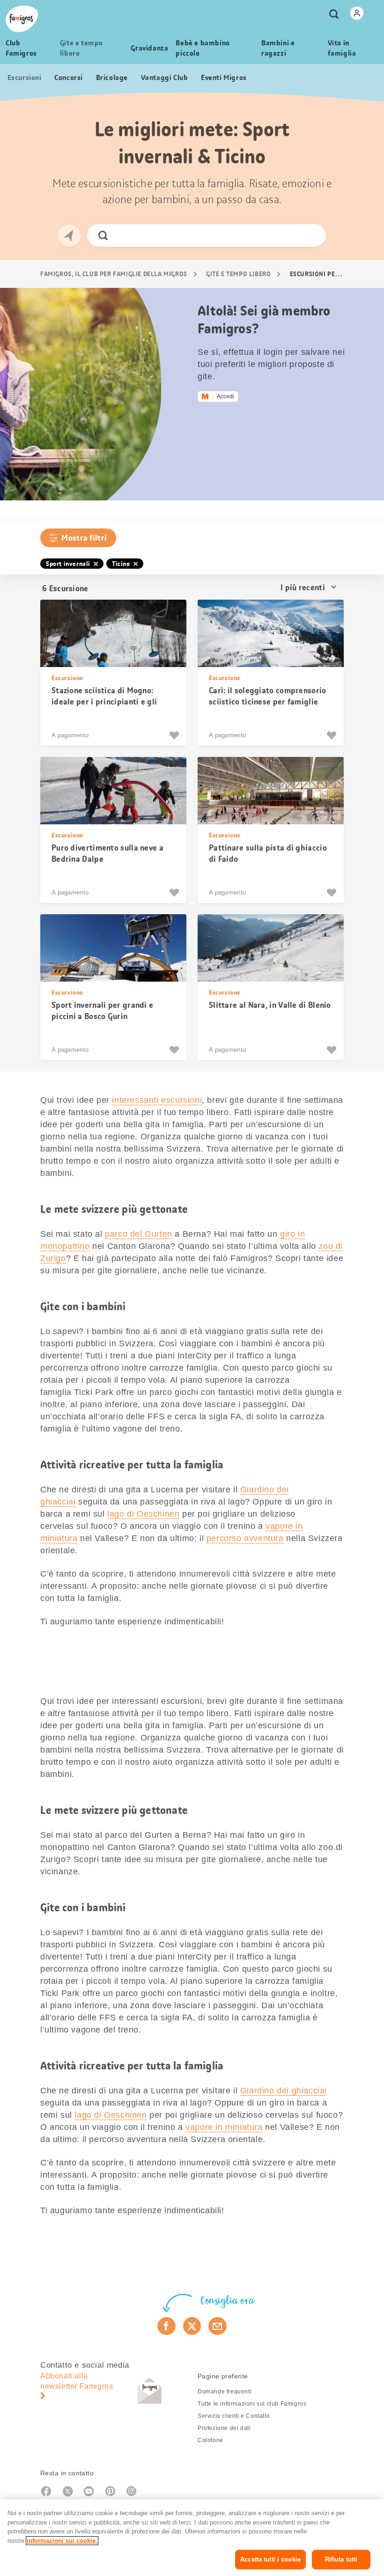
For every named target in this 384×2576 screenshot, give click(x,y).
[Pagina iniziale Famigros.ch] (22, 19)
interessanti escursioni (157, 1100)
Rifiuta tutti (341, 2559)
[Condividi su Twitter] (192, 2326)
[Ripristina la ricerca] (311, 235)
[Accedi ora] (357, 13)
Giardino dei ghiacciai (284, 2091)
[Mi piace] (175, 735)
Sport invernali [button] (68, 564)
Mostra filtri (84, 538)
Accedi (225, 396)
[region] (192, 2538)
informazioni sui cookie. (62, 2541)
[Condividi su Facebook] (166, 2326)
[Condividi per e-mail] (218, 2326)
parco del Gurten (139, 1234)
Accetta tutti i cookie (270, 2559)
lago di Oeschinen (143, 1514)
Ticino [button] (121, 564)
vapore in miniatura (224, 2127)
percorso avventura (245, 1538)
